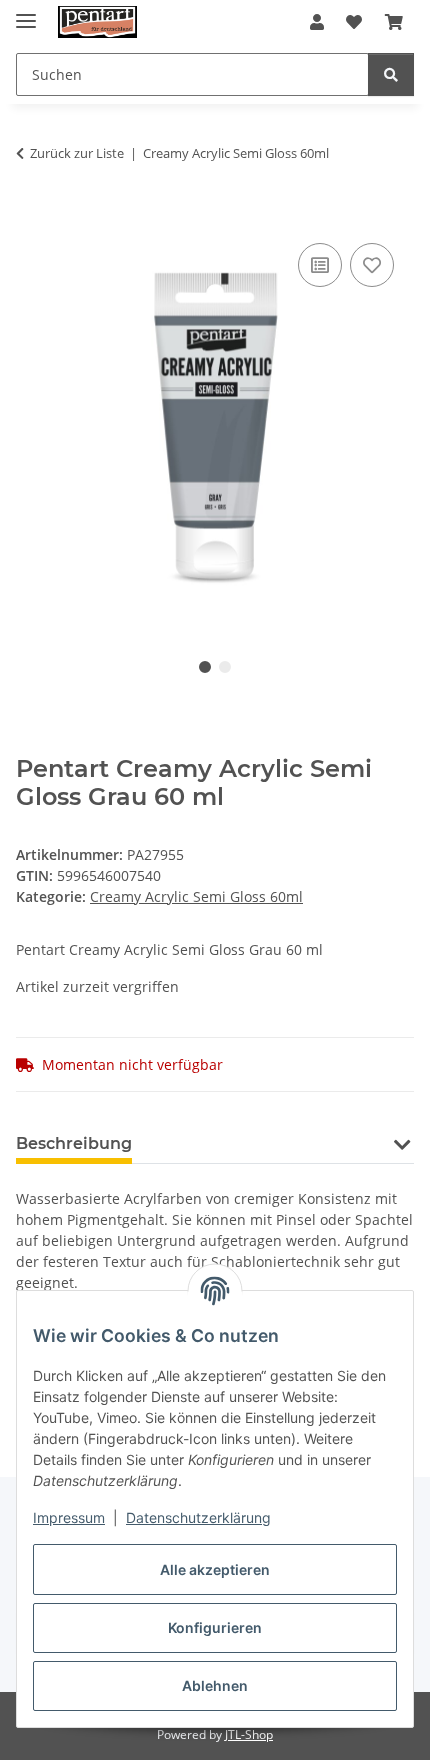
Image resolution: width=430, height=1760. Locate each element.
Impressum (69, 1517)
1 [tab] (205, 667)
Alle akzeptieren (215, 1569)
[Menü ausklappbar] (26, 12)
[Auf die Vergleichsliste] (320, 265)
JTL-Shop (249, 1734)
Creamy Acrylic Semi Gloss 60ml (196, 896)
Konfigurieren (215, 1627)
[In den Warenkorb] (32, 216)
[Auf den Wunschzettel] (372, 265)
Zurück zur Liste (77, 153)
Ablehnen (215, 1685)
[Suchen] (391, 74)
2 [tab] (225, 667)
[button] (317, 22)
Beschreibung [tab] (74, 1143)
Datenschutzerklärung (198, 1517)
